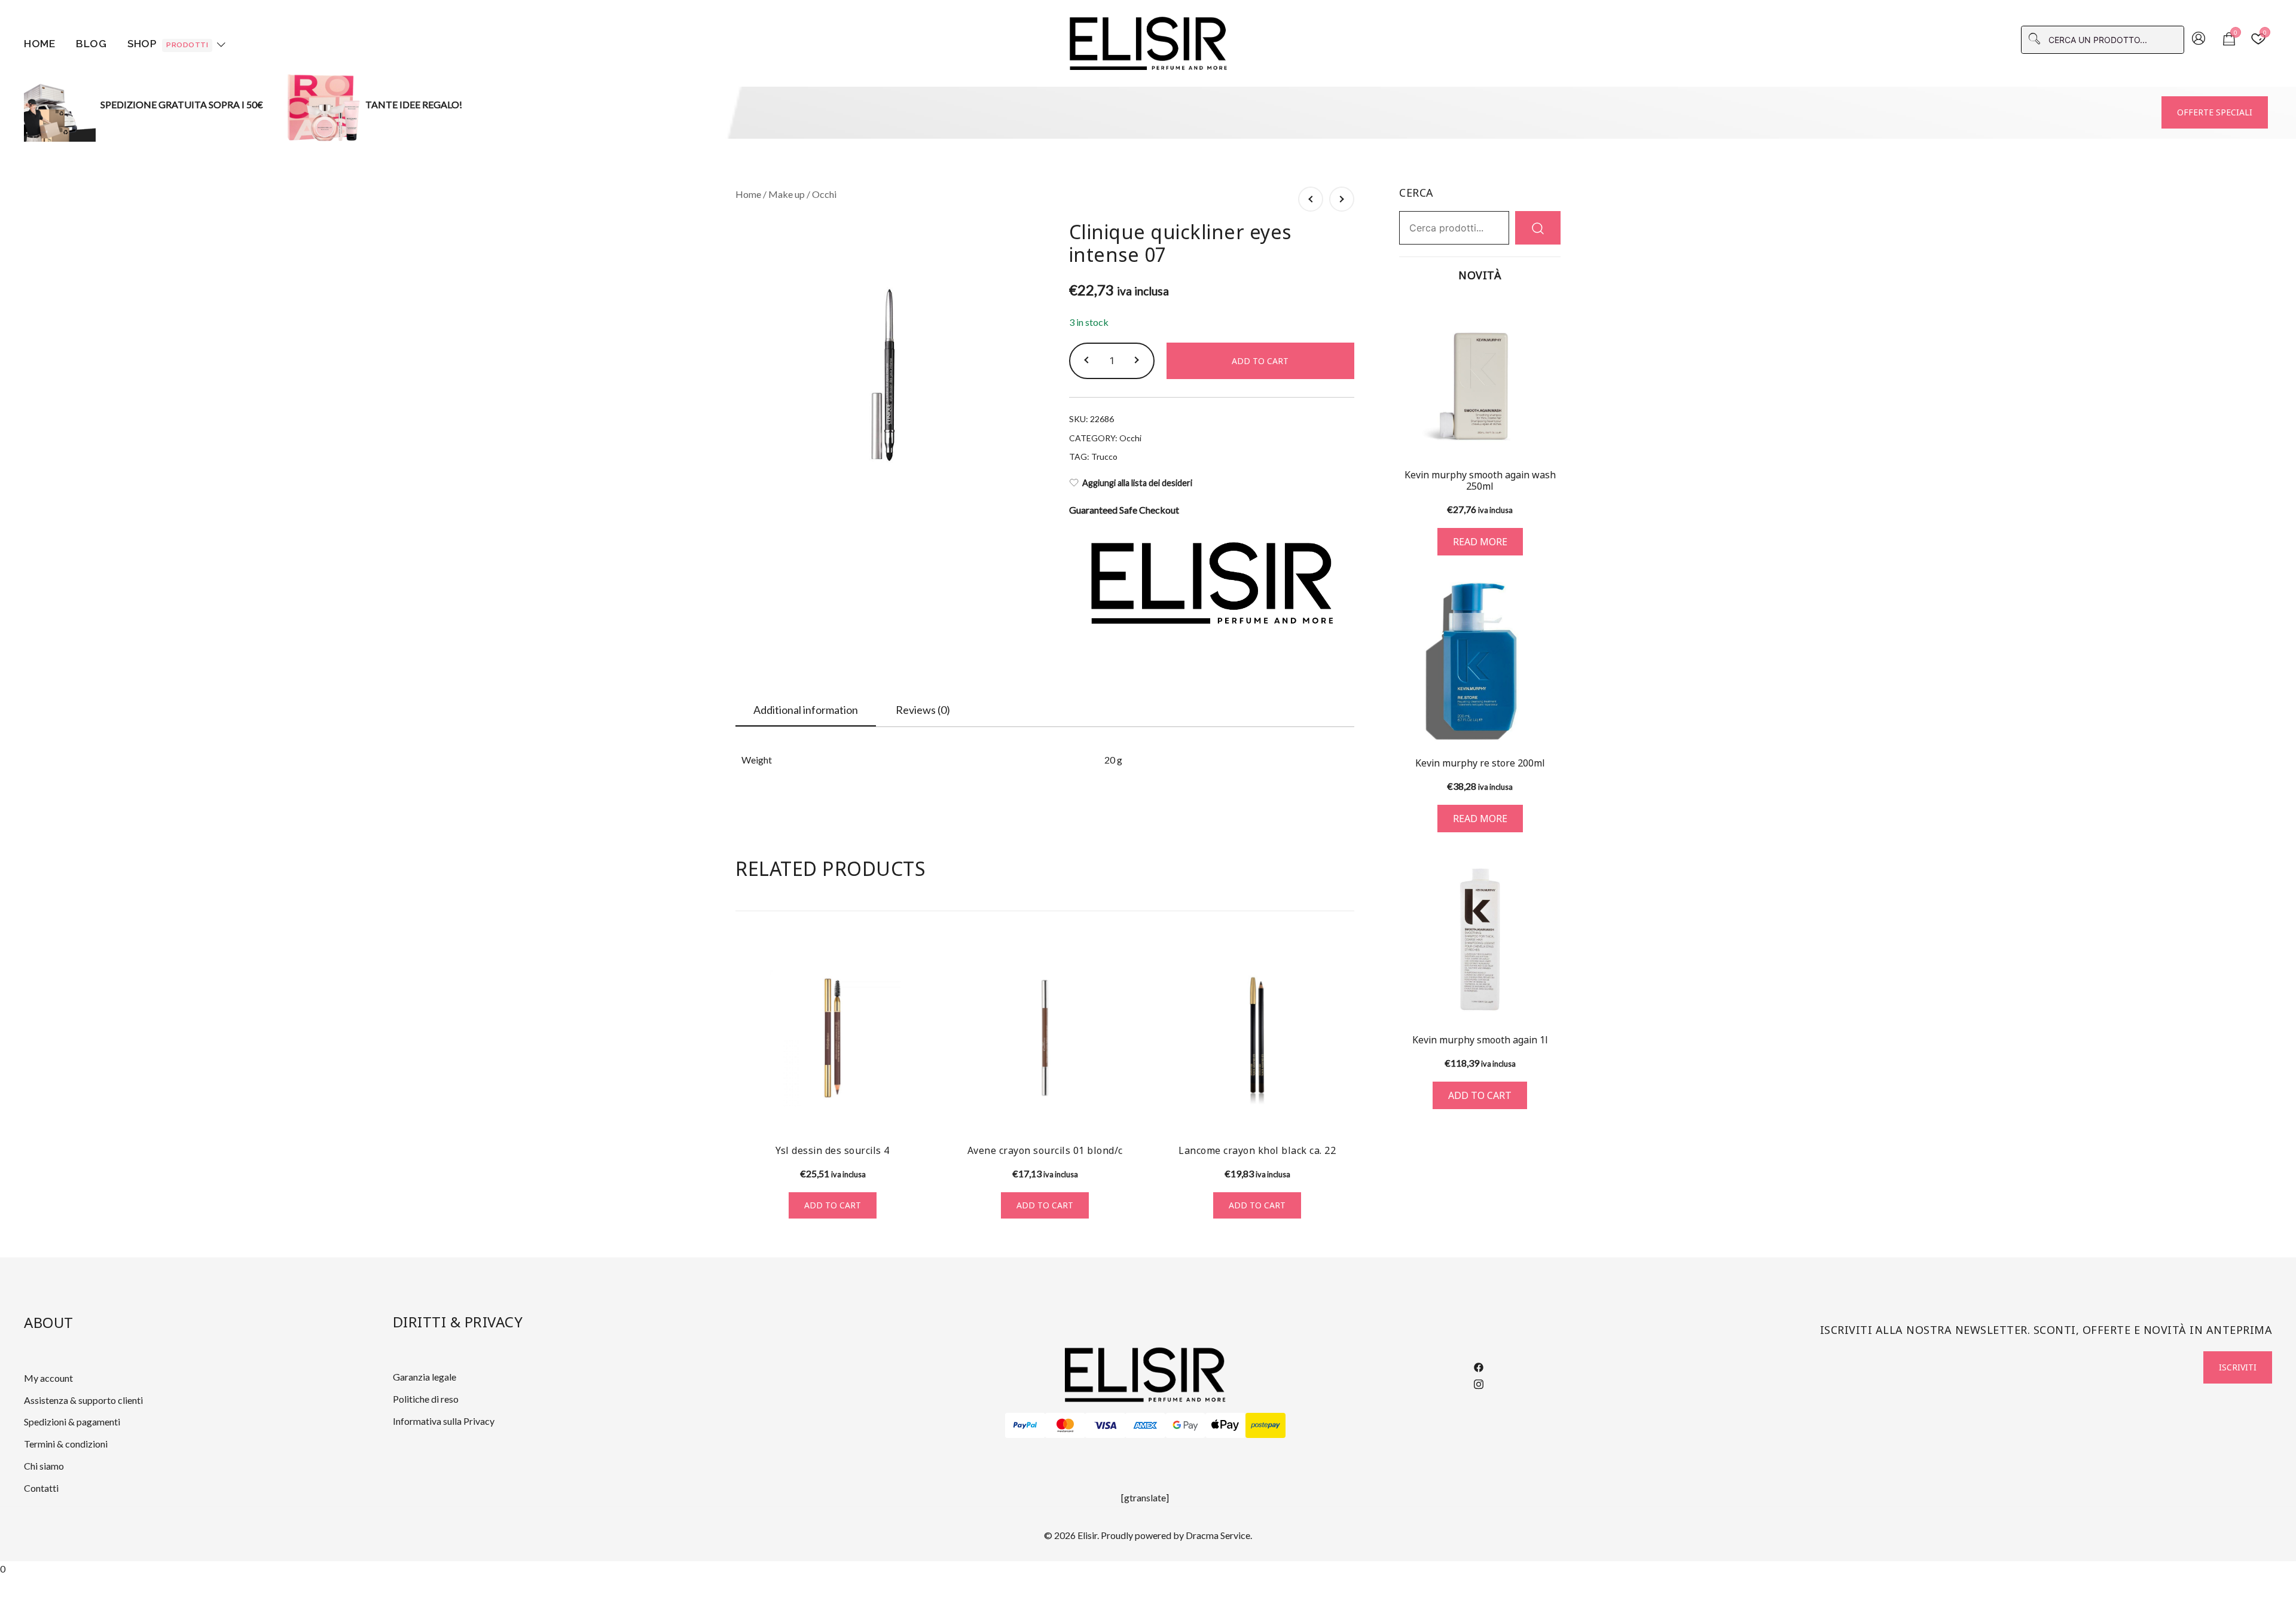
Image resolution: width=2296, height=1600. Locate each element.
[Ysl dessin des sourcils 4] (833, 1038)
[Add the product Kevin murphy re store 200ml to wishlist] (1550, 723)
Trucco (1104, 457)
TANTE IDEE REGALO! (414, 104)
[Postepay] (1265, 1425)
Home (39, 44)
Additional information (806, 710)
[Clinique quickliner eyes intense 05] (1311, 199)
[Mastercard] (1065, 1425)
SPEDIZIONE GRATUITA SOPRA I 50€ (182, 104)
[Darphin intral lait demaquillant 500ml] (1342, 199)
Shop (168, 44)
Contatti (41, 1488)
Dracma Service (1218, 1535)
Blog (91, 44)
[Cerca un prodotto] (1538, 228)
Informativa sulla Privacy (444, 1421)
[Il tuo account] (2199, 39)
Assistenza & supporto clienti (83, 1400)
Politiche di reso (426, 1399)
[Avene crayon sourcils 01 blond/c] (1045, 1038)
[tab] (806, 710)
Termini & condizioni (66, 1444)
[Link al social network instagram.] (1479, 1382)
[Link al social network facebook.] (1479, 1366)
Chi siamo (44, 1466)
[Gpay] (1185, 1425)
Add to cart (1260, 361)
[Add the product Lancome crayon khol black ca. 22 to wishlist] (1344, 1113)
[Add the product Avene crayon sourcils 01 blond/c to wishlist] (1132, 1113)
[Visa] (1105, 1425)
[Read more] (1480, 377)
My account (48, 1378)
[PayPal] (1025, 1425)
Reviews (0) (923, 710)
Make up (787, 194)
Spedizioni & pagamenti (72, 1422)
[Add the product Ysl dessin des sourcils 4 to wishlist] (919, 1113)
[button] (1088, 361)
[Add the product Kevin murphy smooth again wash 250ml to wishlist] (1550, 437)
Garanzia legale (425, 1377)
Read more (1480, 542)
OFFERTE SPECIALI (2215, 112)
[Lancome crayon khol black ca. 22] (1257, 1038)
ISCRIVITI (2238, 1367)
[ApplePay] (1225, 1425)
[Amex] (1145, 1425)
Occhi (824, 194)
